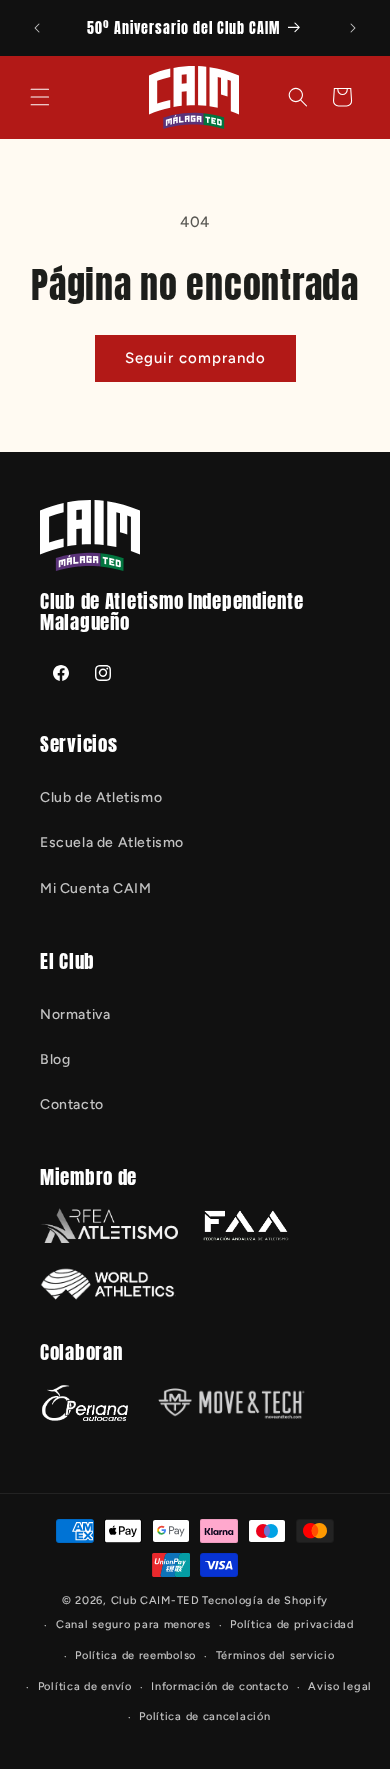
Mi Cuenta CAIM (95, 888)
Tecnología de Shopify (265, 1600)
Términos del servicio (275, 1655)
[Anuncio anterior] (37, 28)
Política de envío (85, 1686)
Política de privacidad (291, 1624)
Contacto (72, 1104)
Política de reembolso (135, 1655)
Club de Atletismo (101, 797)
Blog (55, 1059)
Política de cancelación (204, 1716)
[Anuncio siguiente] (353, 28)
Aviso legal (340, 1686)
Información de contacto (219, 1686)
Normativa (75, 1014)
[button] (40, 97)
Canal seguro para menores (133, 1624)
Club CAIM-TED (155, 1600)
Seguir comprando (195, 358)
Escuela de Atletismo (112, 842)
